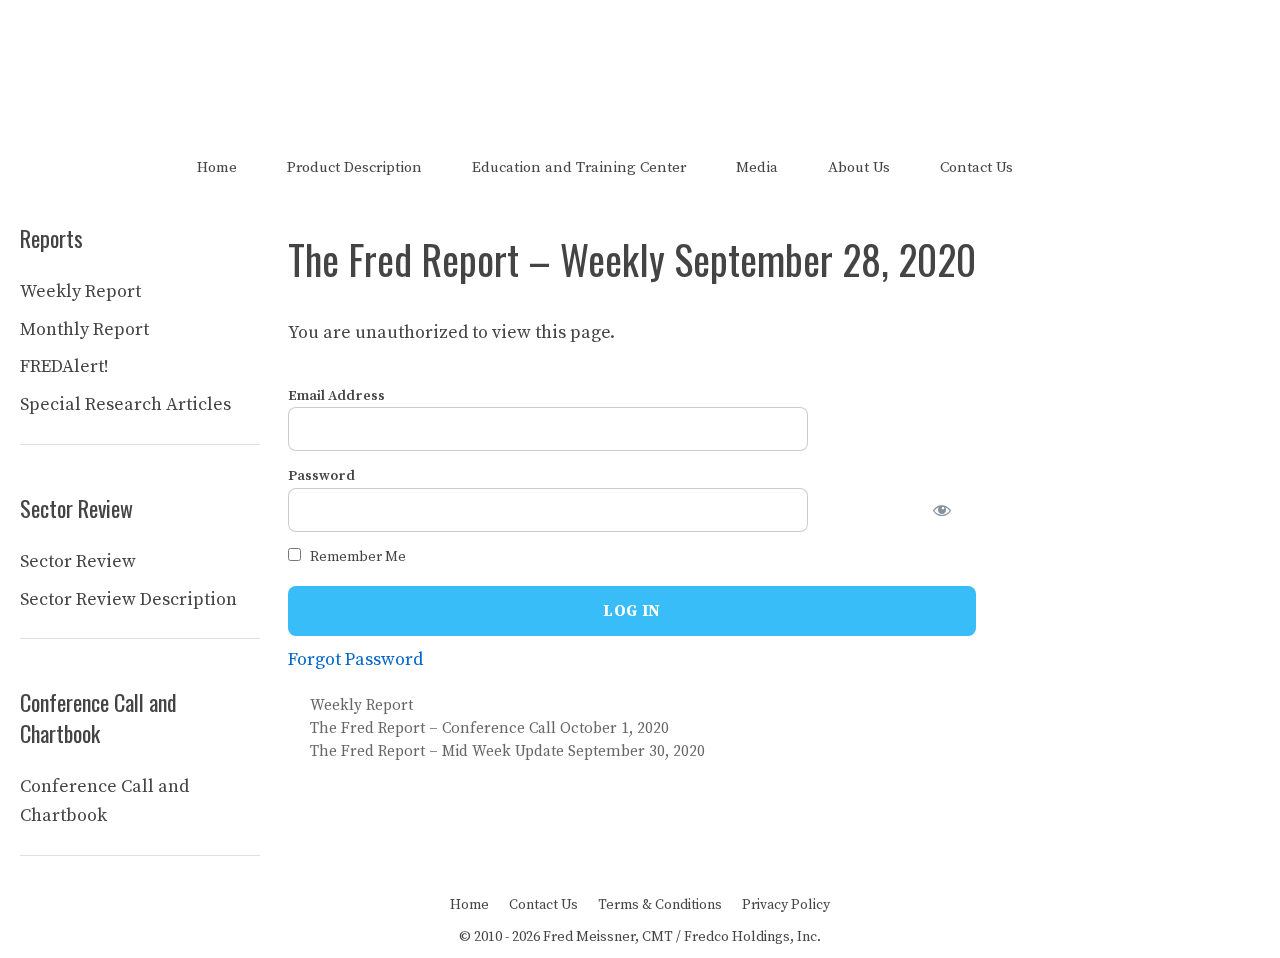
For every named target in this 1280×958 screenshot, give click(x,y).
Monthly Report (84, 329)
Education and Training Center (579, 167)
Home (217, 167)
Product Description (354, 167)
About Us (859, 167)
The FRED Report (640, 58)
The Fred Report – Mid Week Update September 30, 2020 (507, 751)
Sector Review (78, 561)
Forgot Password (355, 659)
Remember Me (356, 557)
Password (321, 476)
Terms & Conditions (660, 905)
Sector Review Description (128, 599)
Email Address (336, 396)
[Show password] (954, 510)
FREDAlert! (64, 366)
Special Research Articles (125, 404)
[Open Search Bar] (1072, 167)
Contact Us (976, 167)
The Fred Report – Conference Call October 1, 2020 (489, 728)
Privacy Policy (786, 905)
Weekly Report (361, 705)
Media (757, 167)
